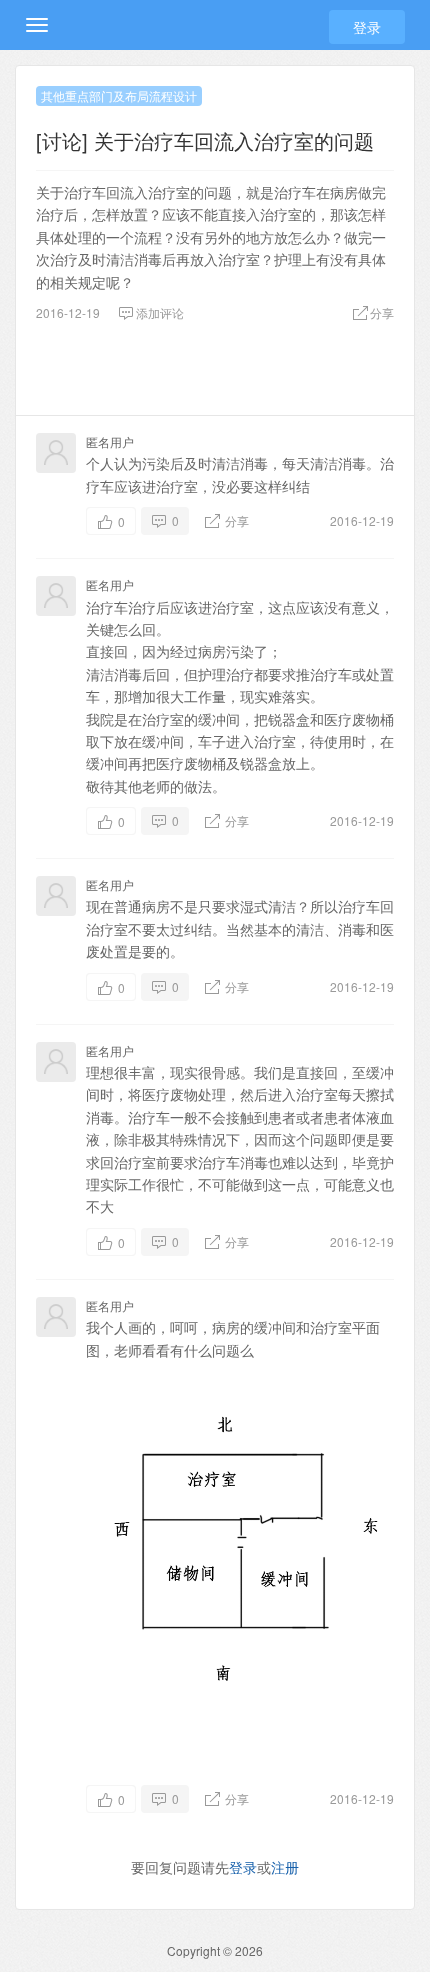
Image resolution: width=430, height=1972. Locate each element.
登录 (367, 27)
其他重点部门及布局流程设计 (119, 95)
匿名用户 (110, 441)
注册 (285, 1867)
